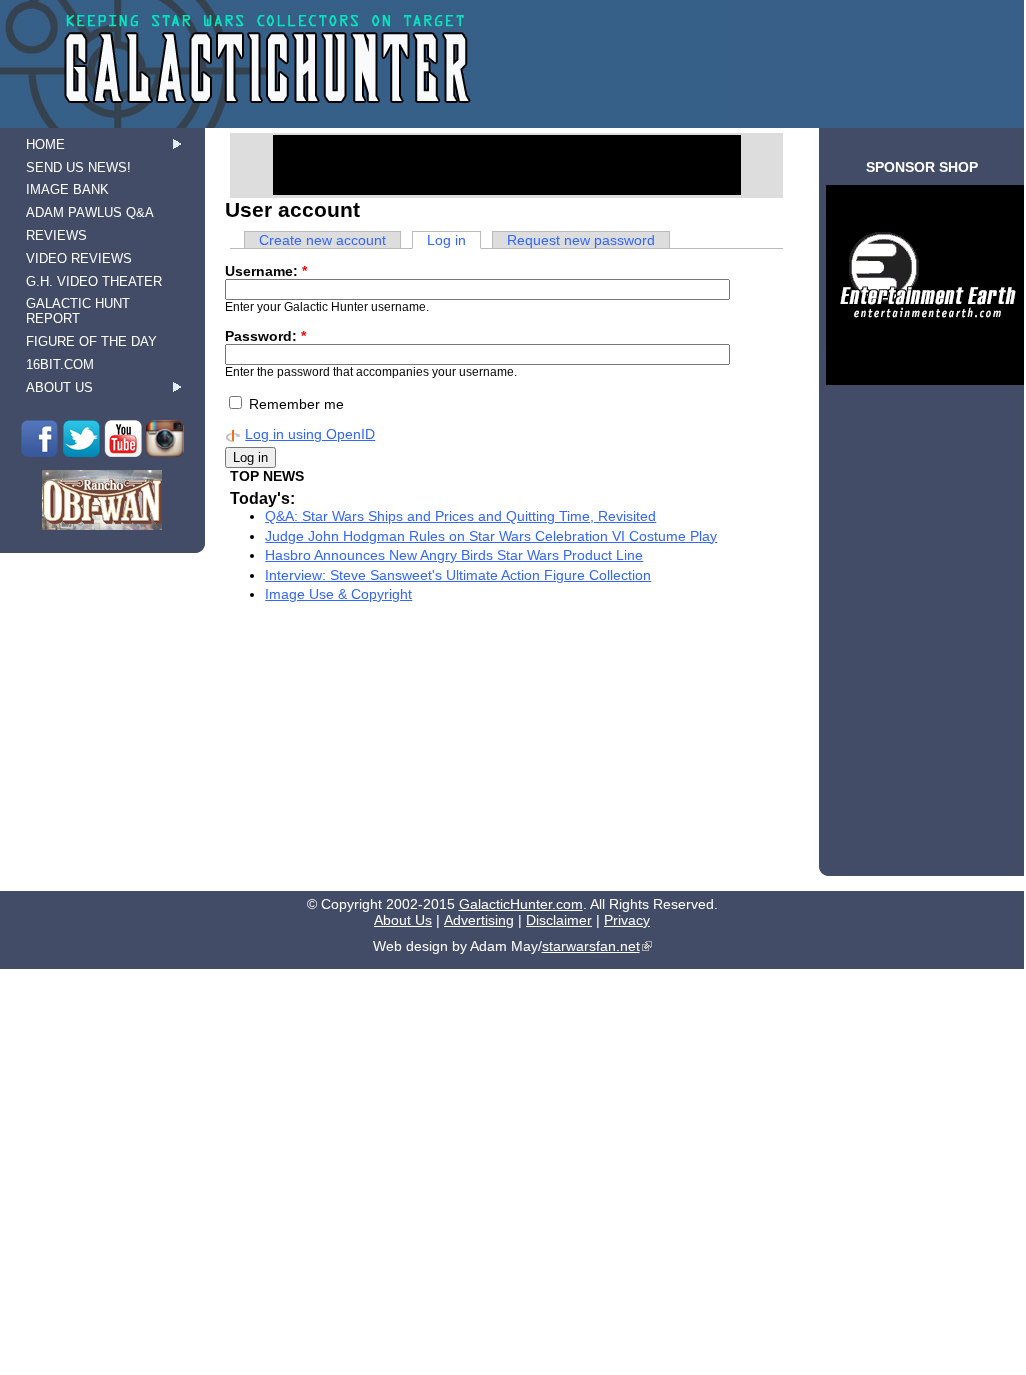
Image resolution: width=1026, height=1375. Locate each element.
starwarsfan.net (591, 946)
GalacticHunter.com (521, 904)
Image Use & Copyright (338, 594)
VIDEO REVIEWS (79, 258)
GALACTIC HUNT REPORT (78, 311)
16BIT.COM (60, 364)
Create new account (322, 240)
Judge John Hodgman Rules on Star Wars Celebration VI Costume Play (491, 536)
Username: (266, 271)
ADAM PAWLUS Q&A (90, 212)
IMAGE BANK (67, 189)
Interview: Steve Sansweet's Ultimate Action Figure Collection (458, 575)
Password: (265, 336)
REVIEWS (56, 235)
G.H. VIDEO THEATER (94, 281)
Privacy (627, 920)
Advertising (479, 920)
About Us (403, 920)
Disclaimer (559, 920)
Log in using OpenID (310, 434)
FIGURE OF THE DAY (91, 341)
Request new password (581, 240)
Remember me (294, 404)
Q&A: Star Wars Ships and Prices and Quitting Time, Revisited (460, 516)
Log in (446, 240)
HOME (45, 144)
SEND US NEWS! (78, 167)
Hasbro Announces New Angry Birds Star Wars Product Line (454, 555)
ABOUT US (59, 387)
